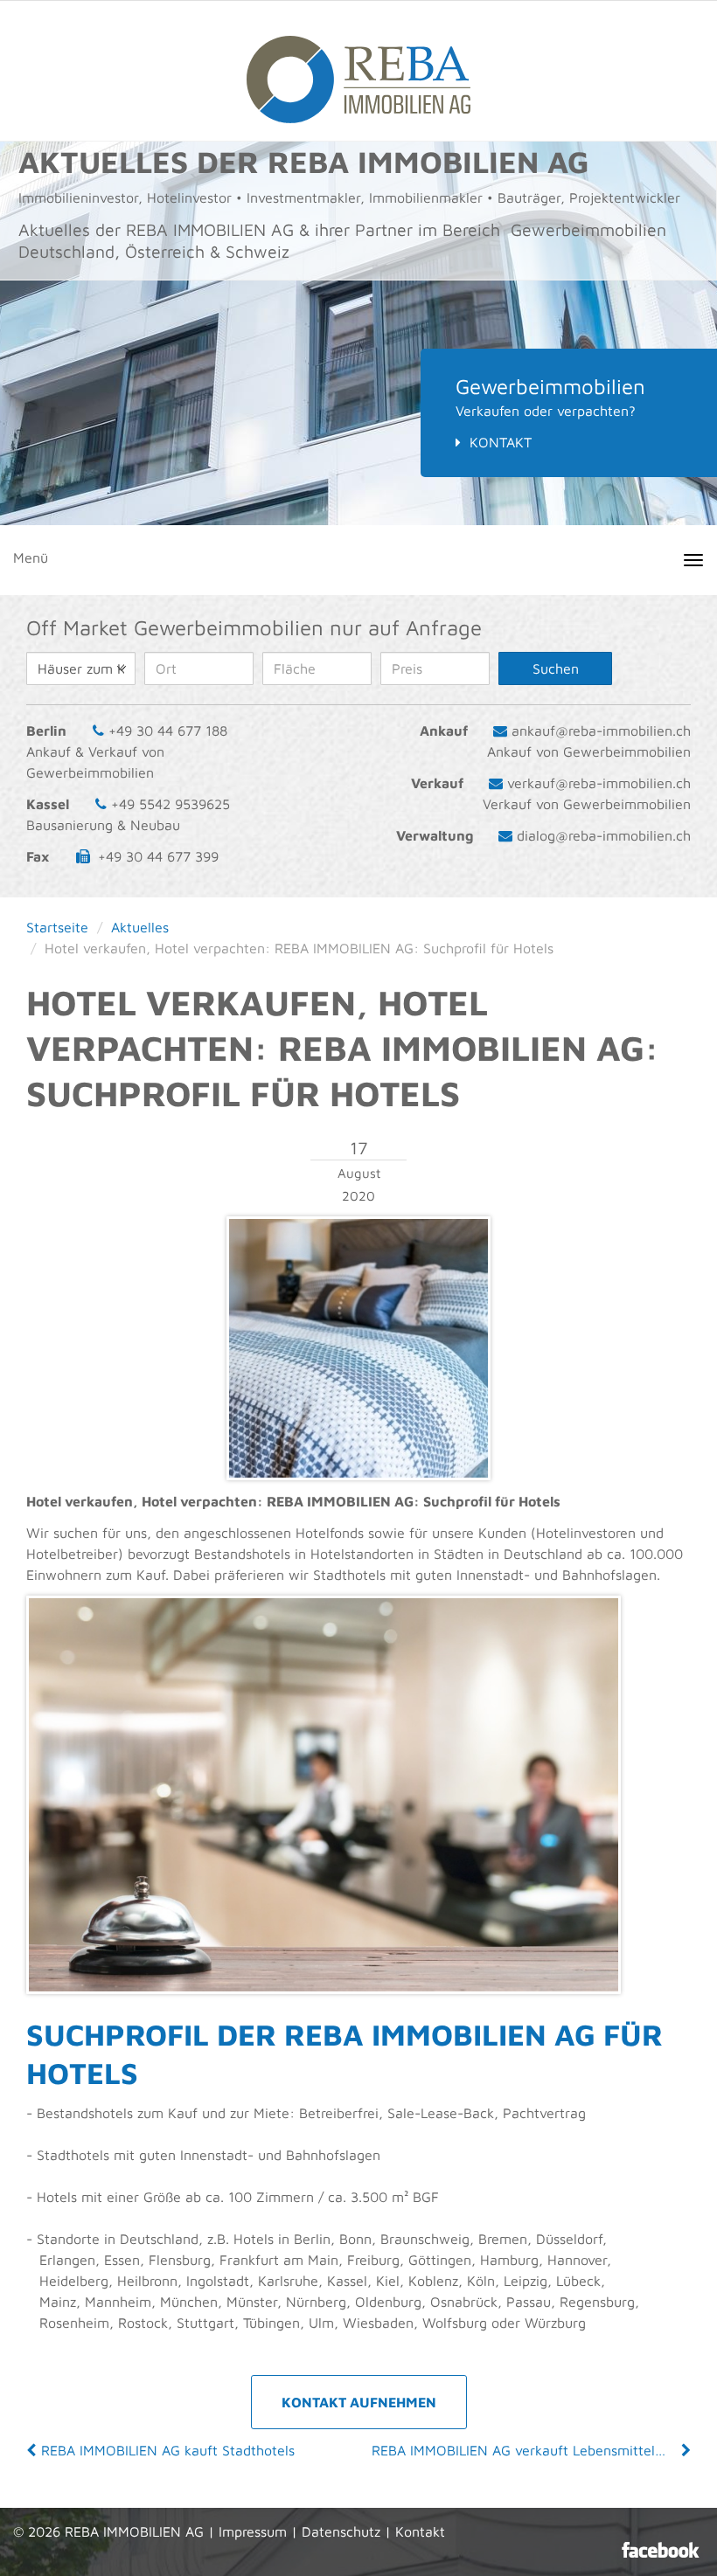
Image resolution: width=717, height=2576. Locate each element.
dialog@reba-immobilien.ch (604, 835)
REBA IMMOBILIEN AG (134, 2531)
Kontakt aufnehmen (359, 2402)
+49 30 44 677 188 (168, 731)
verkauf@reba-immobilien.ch (599, 783)
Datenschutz (341, 2531)
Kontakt (501, 442)
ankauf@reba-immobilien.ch (601, 731)
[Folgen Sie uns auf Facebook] (661, 2550)
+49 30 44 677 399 (158, 856)
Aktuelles (140, 927)
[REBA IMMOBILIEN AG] (358, 71)
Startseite (57, 927)
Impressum (253, 2531)
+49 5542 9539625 (171, 804)
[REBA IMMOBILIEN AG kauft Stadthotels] (33, 2450)
